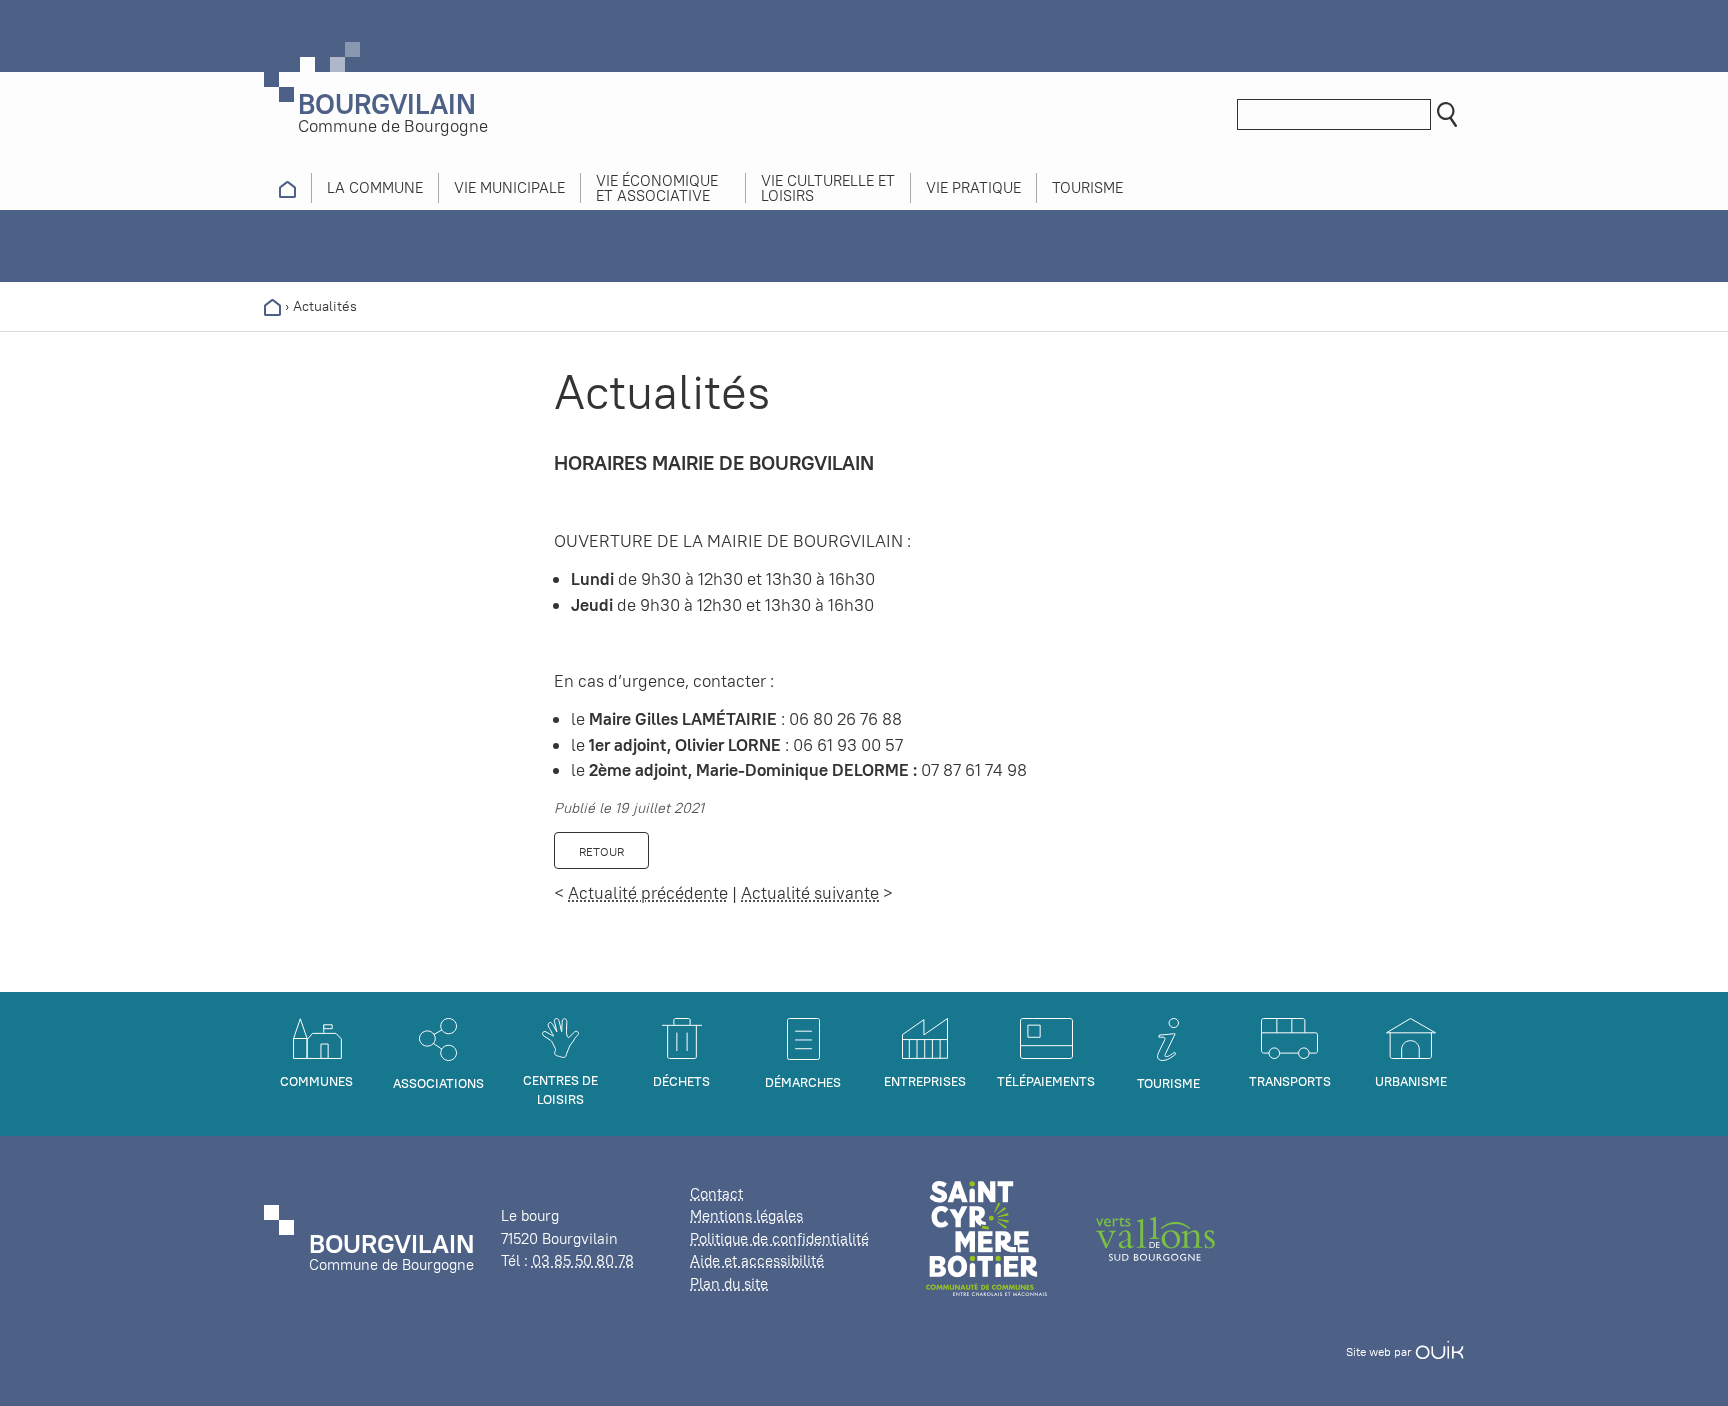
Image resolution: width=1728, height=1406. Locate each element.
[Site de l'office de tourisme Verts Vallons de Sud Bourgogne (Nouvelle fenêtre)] (1156, 1237)
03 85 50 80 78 (583, 1260)
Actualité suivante (810, 893)
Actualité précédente (648, 893)
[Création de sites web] (1439, 1351)
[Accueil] (272, 306)
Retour (601, 851)
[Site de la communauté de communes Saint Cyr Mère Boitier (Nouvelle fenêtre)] (986, 1237)
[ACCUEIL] (287, 188)
